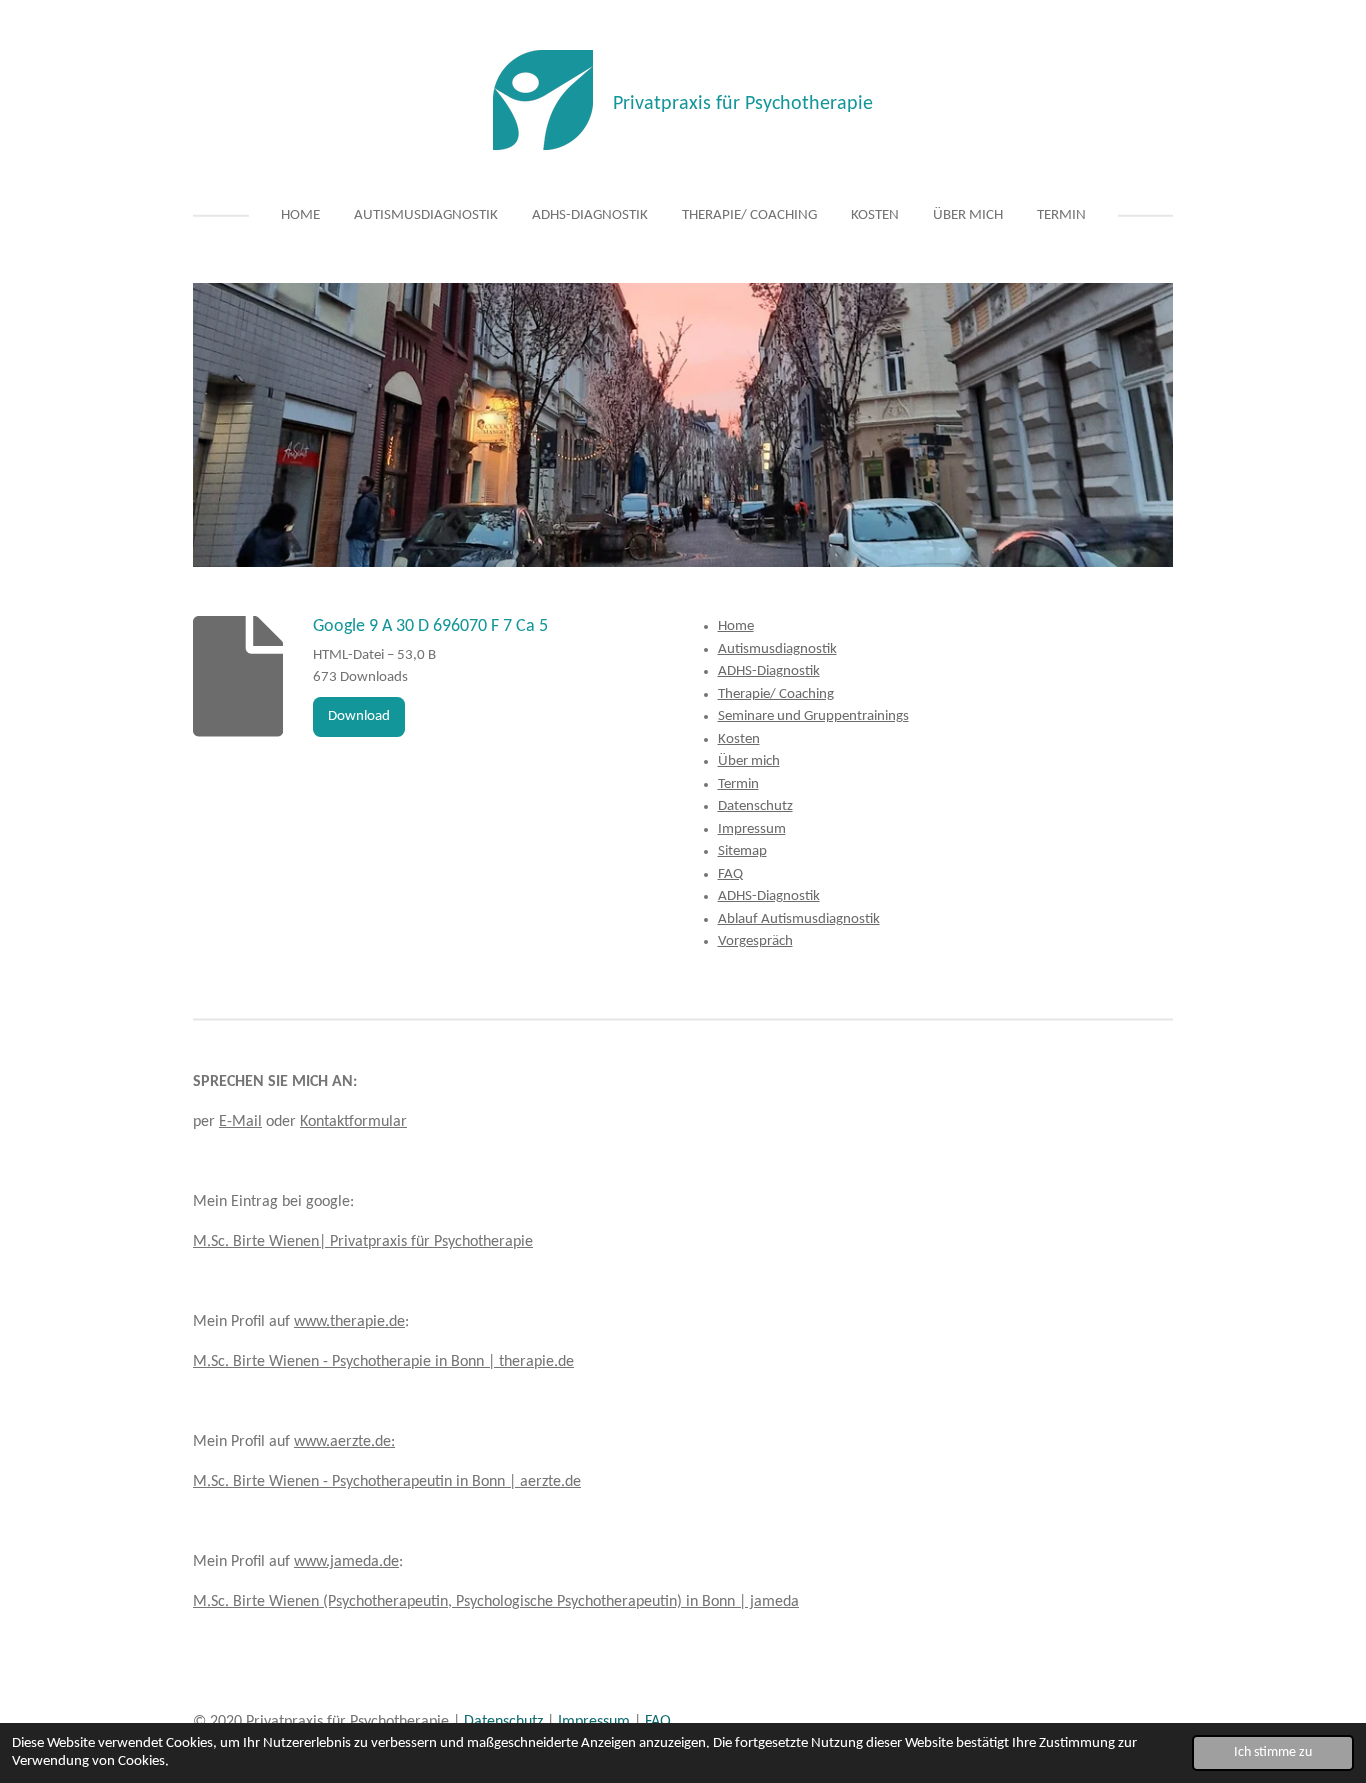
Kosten (739, 739)
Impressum (752, 829)
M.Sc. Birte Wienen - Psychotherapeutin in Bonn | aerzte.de (387, 1482)
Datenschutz (755, 806)
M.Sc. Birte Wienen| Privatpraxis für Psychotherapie (363, 1242)
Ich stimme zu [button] (1273, 1752)
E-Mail (240, 1122)
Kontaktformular (353, 1122)
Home (736, 626)
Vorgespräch (755, 941)
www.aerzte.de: (344, 1442)
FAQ (730, 874)
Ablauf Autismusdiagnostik (799, 919)
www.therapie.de (349, 1322)
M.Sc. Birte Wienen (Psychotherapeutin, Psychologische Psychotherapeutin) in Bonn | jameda (496, 1602)
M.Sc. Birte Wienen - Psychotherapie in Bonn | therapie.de (383, 1362)
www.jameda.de (346, 1562)
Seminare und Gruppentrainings (813, 716)
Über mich (749, 761)
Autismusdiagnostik (777, 649)
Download (359, 716)
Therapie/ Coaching (776, 694)
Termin (738, 784)
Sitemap (742, 851)
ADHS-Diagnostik (769, 671)
